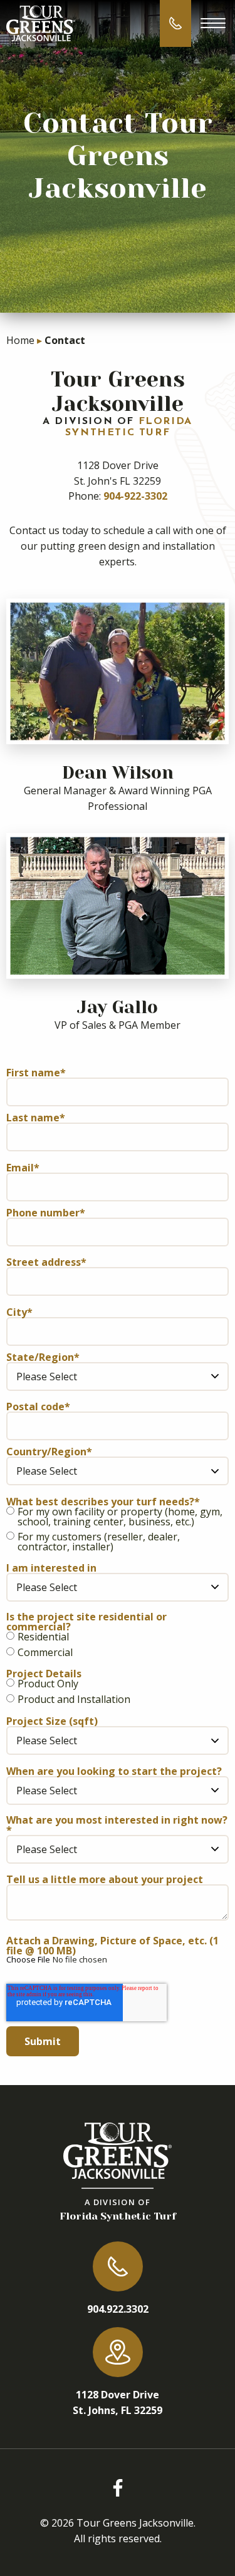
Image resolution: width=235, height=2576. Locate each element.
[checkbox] (118, 1529)
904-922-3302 (135, 496)
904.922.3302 (118, 2309)
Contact (65, 340)
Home (20, 340)
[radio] (118, 1517)
